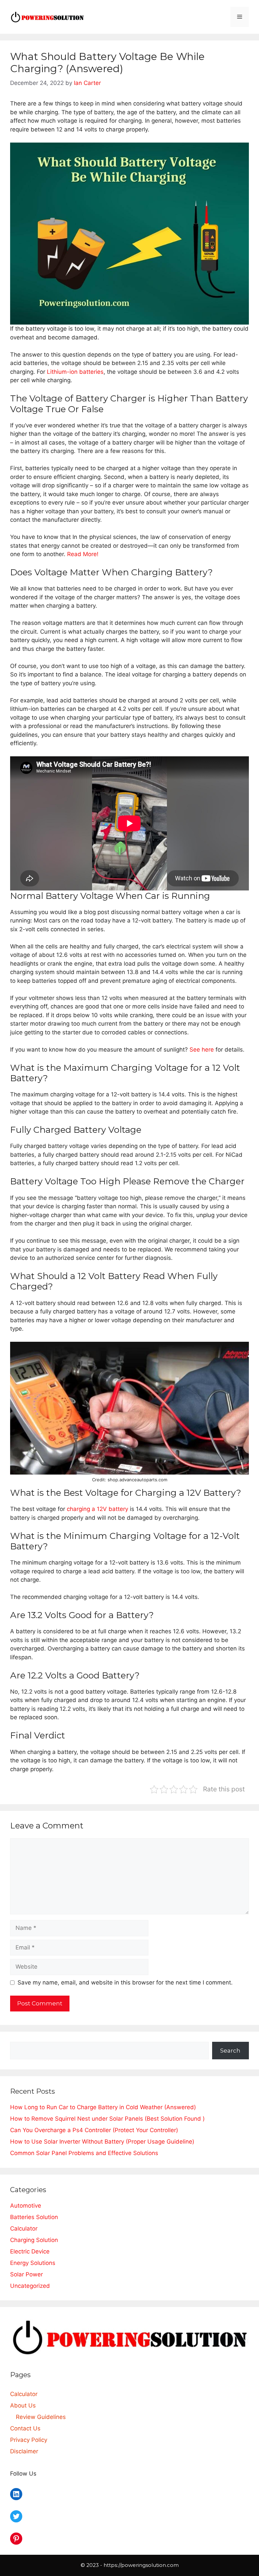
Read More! (83, 554)
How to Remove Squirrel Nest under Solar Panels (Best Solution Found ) (107, 2119)
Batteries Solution (34, 2217)
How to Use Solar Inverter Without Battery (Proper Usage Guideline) (102, 2142)
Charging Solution (34, 2240)
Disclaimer (24, 2451)
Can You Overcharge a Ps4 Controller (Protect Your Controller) (94, 2130)
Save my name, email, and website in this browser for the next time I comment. (125, 1982)
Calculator (24, 2229)
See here (202, 1050)
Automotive (26, 2206)
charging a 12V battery (97, 1509)
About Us (23, 2405)
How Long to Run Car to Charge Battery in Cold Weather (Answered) (103, 2107)
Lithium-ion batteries (75, 372)
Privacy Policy (29, 2440)
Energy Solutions (33, 2263)
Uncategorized (30, 2286)
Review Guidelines (41, 2417)
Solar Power (26, 2274)
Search (230, 2051)
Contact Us (25, 2428)
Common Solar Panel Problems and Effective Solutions (84, 2153)
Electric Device (30, 2251)
